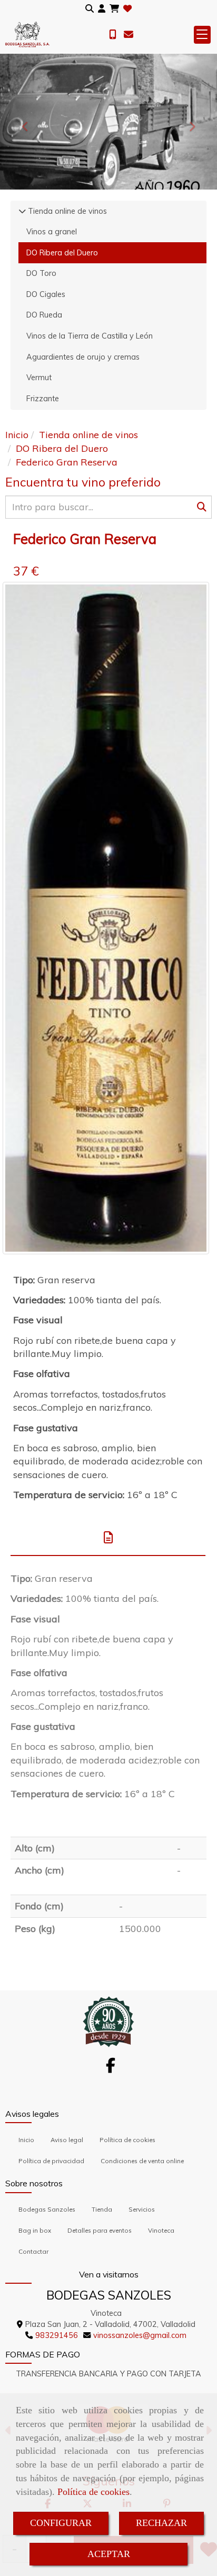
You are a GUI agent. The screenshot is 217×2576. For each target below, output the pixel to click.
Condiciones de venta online (142, 2161)
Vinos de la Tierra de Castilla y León (90, 336)
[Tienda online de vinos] (22, 211)
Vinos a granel (52, 232)
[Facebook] (111, 2068)
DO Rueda (44, 315)
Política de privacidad (51, 2161)
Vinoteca (161, 2230)
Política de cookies (93, 2492)
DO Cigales (46, 294)
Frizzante (43, 399)
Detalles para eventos (100, 2230)
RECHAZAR (161, 2523)
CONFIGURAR (61, 2523)
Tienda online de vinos (66, 211)
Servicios (142, 2209)
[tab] (108, 1538)
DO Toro (41, 273)
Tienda (102, 2209)
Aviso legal (67, 2140)
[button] (102, 9)
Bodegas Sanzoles (47, 2209)
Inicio (26, 2140)
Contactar (33, 2251)
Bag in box (35, 2230)
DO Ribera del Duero (62, 253)
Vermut (39, 378)
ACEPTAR (109, 2554)
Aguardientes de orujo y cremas (83, 357)
